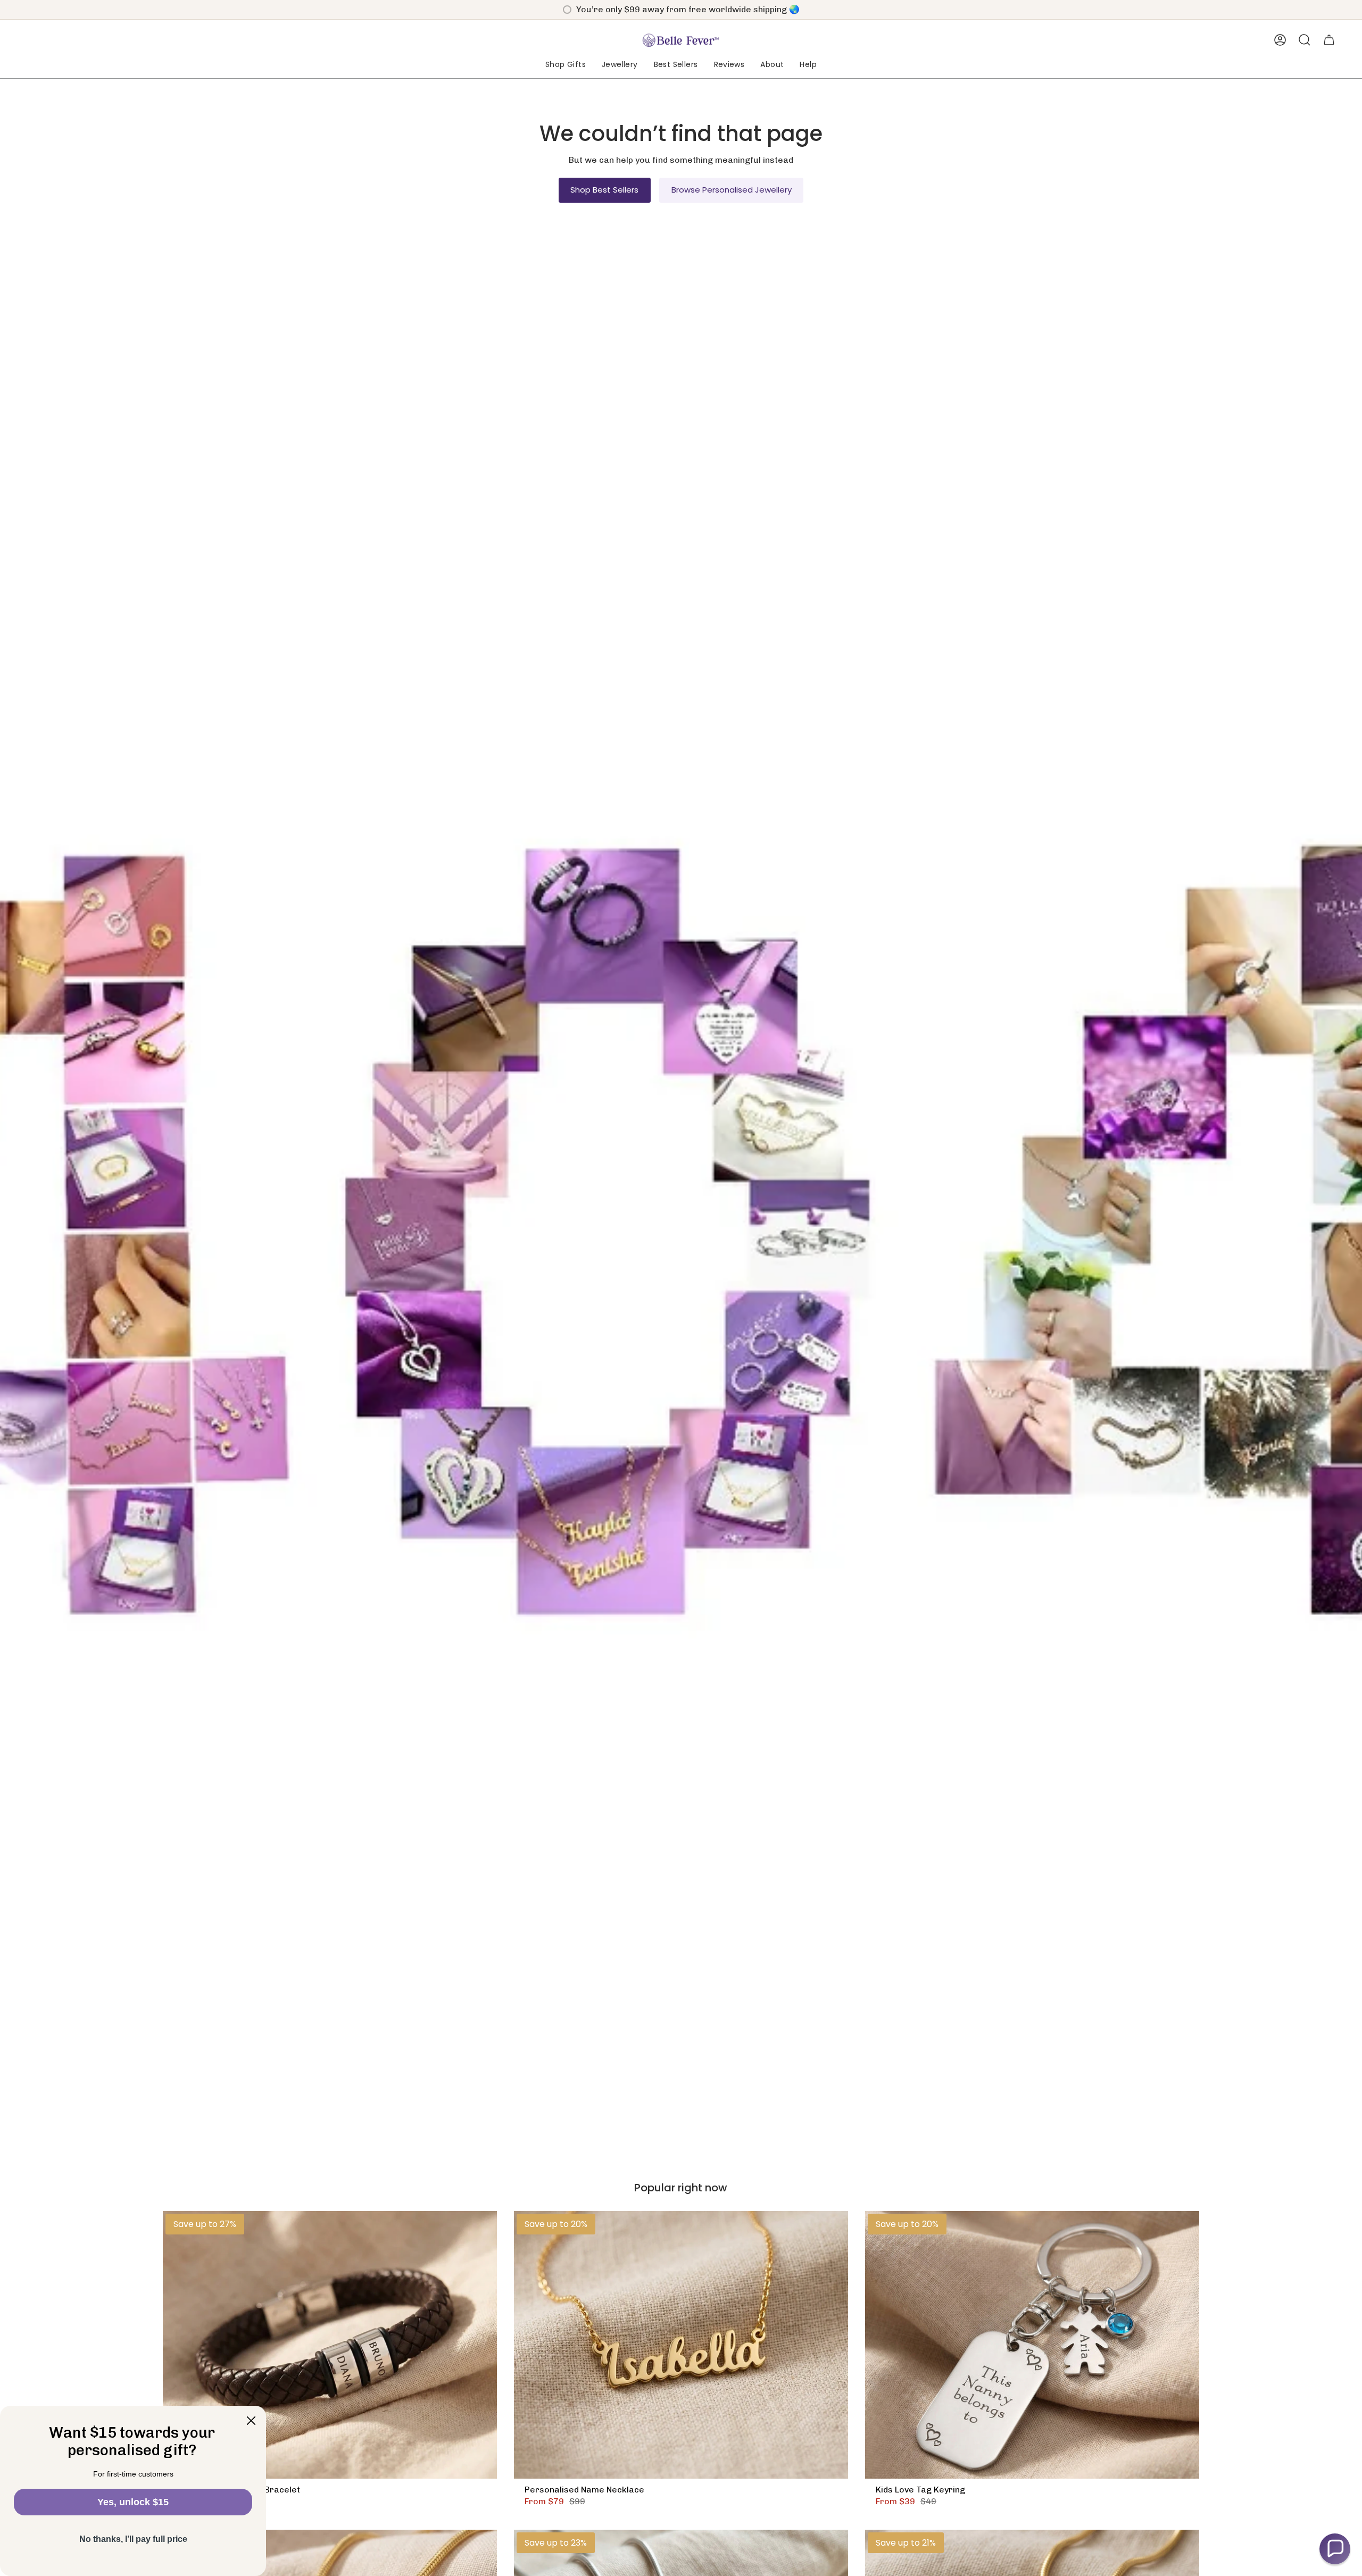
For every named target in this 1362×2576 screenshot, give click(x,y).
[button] (566, 65)
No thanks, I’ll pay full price (133, 2539)
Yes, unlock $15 (133, 2502)
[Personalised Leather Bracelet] (330, 2345)
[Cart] (1329, 40)
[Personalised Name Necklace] (681, 2345)
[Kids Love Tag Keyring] (1032, 2345)
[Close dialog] (251, 2421)
